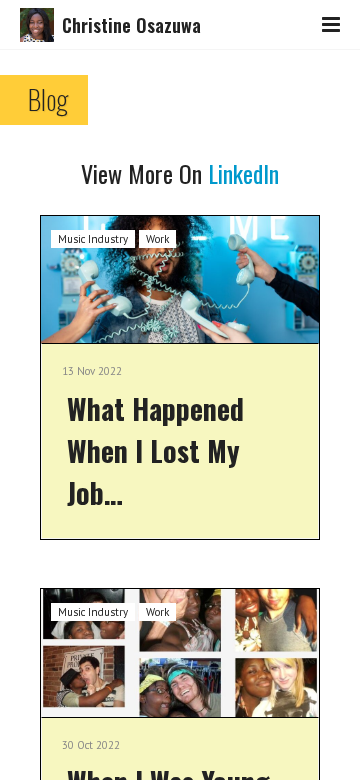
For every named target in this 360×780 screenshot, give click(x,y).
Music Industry (93, 239)
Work (157, 239)
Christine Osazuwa (131, 25)
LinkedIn (243, 173)
